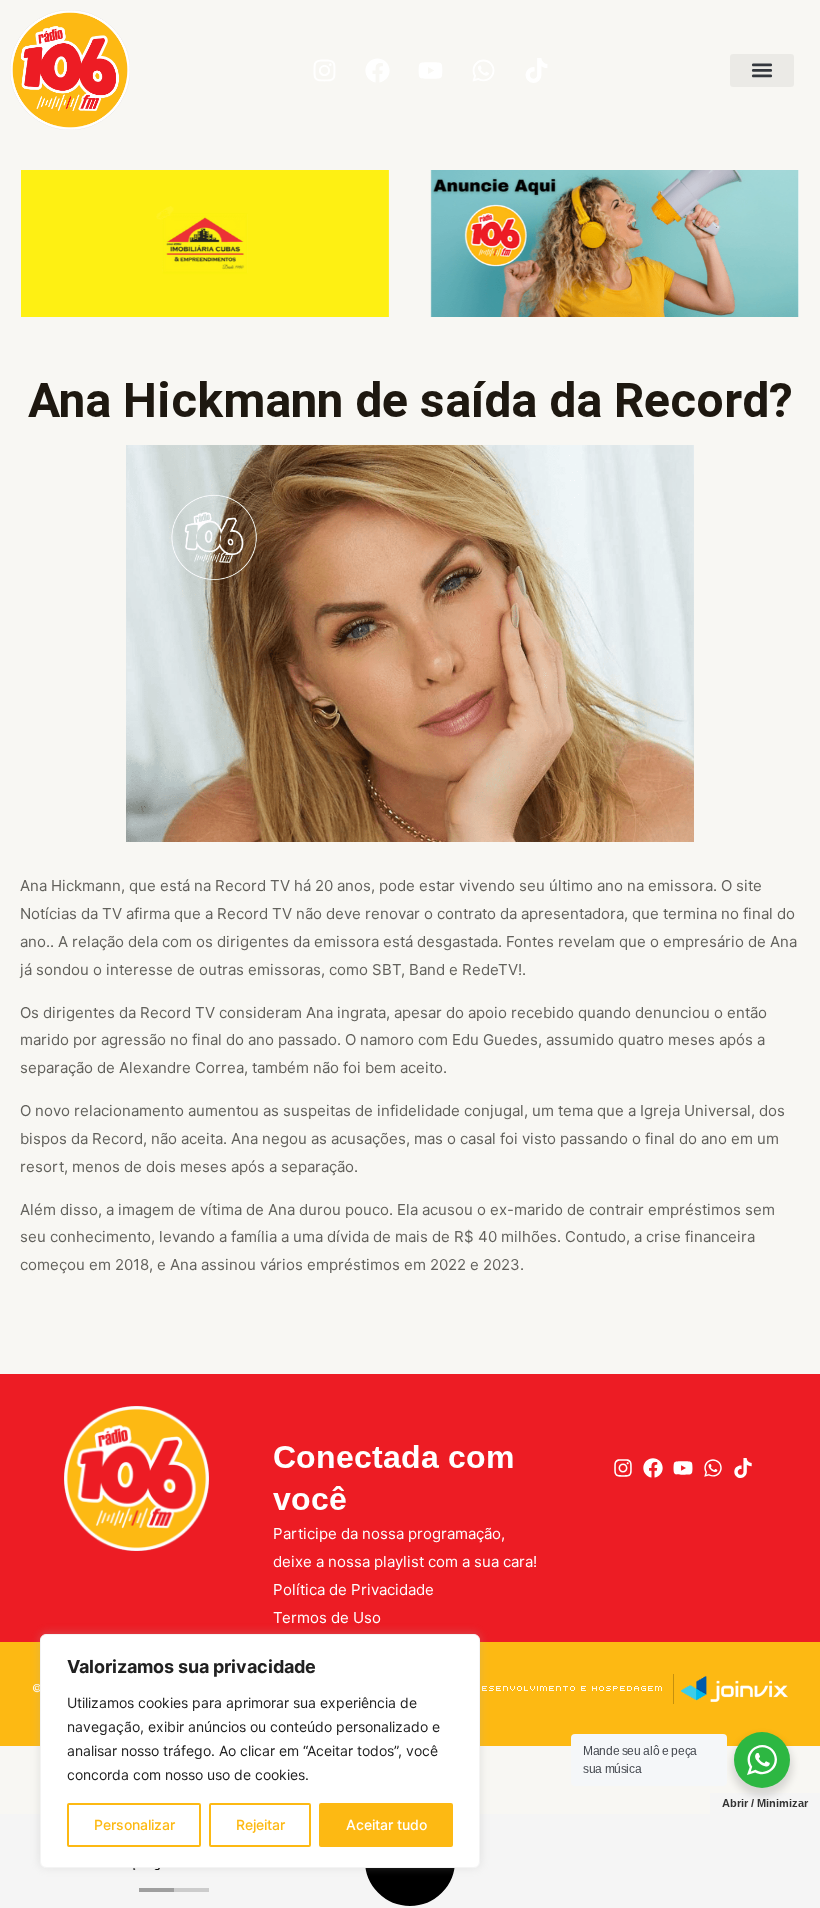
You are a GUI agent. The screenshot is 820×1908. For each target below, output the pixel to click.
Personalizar (134, 1824)
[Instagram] (623, 1468)
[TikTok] (743, 1468)
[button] (762, 70)
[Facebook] (653, 1468)
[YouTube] (683, 1468)
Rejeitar (260, 1824)
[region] (260, 1751)
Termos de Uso (327, 1617)
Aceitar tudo (386, 1824)
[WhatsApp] (713, 1468)
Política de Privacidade (353, 1589)
